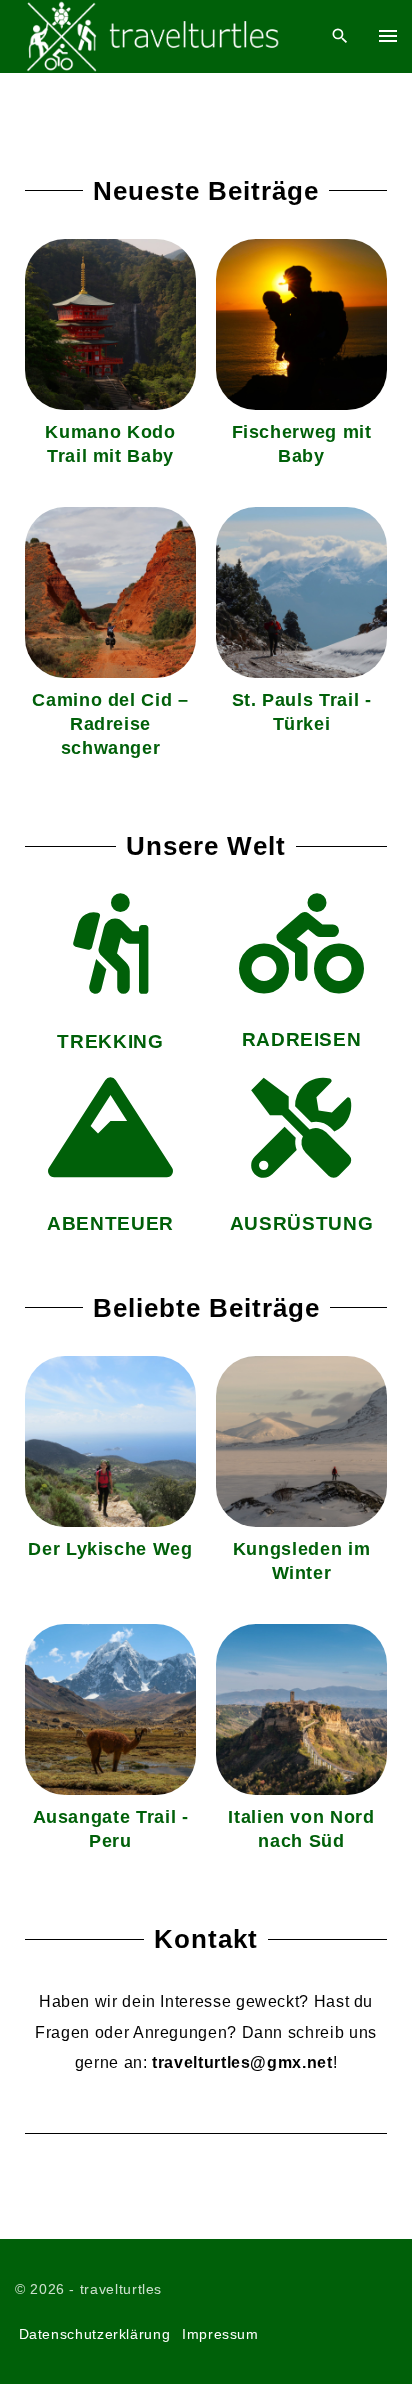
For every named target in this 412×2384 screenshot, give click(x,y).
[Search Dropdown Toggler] (340, 36)
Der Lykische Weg (110, 1549)
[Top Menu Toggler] (388, 36)
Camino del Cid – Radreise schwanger (110, 724)
